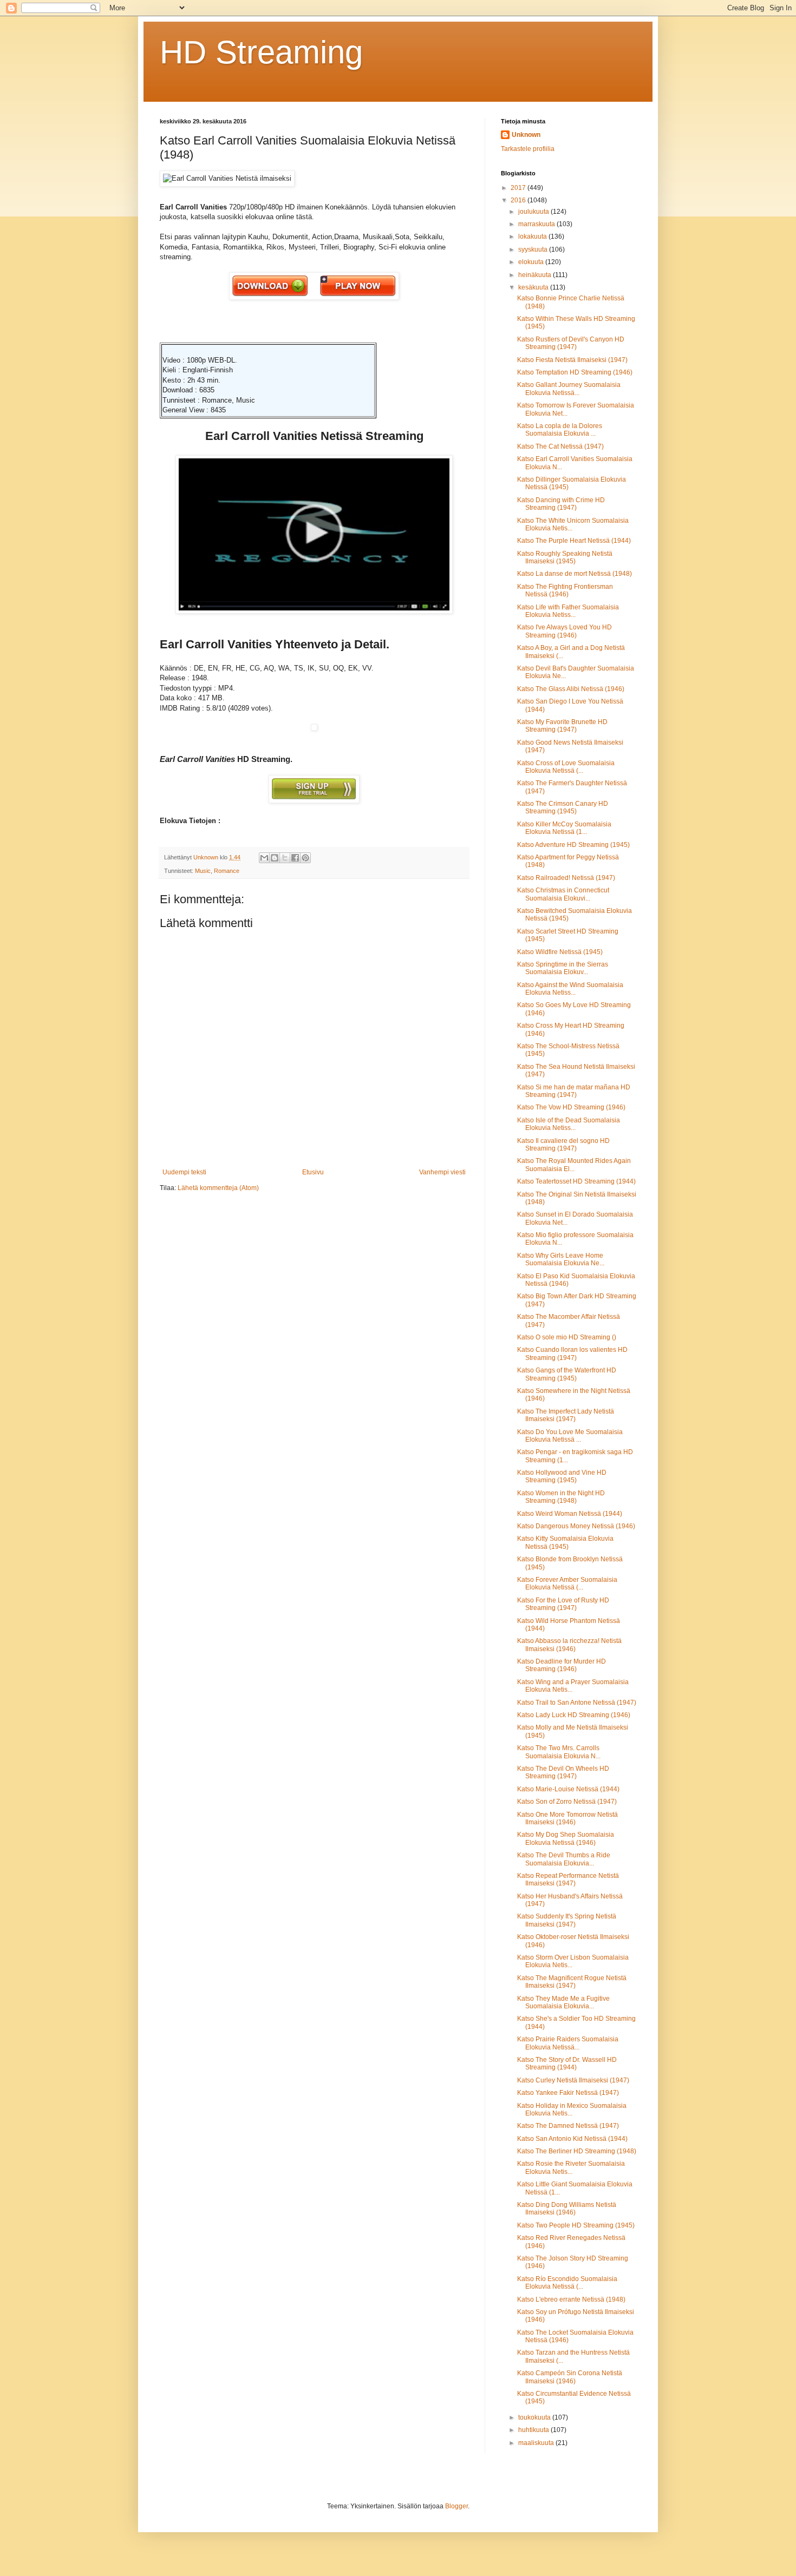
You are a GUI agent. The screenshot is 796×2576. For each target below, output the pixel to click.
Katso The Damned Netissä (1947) (568, 2126)
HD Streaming (261, 52)
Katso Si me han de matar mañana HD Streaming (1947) (574, 1091)
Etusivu (313, 1172)
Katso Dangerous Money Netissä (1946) (576, 1526)
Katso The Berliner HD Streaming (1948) (577, 2151)
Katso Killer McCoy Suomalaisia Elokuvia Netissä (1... (564, 828)
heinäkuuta (536, 275)
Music (203, 871)
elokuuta (532, 262)
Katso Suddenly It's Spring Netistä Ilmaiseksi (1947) (567, 1920)
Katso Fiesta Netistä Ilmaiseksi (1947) (572, 360)
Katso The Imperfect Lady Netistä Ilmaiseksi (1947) (566, 1415)
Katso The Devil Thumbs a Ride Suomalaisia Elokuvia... (564, 1859)
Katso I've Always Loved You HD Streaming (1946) (565, 631)
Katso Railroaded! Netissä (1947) (566, 878)
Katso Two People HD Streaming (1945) (576, 2225)
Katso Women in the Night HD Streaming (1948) (561, 1497)
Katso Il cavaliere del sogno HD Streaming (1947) (563, 1145)
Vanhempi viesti (442, 1172)
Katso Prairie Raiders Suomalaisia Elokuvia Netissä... (568, 2043)
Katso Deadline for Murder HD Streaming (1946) (562, 1665)
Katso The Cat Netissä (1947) (560, 446)
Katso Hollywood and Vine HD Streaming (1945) (562, 1476)
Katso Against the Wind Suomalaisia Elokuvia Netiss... (570, 989)
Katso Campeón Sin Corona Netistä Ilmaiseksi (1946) (570, 2377)
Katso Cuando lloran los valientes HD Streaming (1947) (572, 1353)
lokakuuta (533, 236)
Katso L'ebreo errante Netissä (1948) (571, 2299)
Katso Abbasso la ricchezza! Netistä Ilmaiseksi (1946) (569, 1645)
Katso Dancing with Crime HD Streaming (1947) (561, 504)
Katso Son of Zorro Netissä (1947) (567, 1802)
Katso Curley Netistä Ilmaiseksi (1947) (573, 2080)
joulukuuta (534, 212)
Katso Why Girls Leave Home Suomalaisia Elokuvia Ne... (561, 1259)
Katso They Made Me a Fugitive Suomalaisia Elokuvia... (563, 2002)
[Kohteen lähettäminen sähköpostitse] (264, 858)
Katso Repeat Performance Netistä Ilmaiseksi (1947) (568, 1880)
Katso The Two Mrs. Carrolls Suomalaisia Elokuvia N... (559, 1752)
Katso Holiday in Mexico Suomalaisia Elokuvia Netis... (572, 2110)
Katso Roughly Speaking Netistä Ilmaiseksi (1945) (565, 557)
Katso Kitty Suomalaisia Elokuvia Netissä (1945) (565, 1542)
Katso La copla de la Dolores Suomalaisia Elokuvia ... (560, 430)
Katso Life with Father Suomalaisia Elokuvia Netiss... (568, 611)
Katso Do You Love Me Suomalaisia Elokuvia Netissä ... (570, 1436)
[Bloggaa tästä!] (275, 858)
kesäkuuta (534, 287)
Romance (227, 871)
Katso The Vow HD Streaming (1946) (571, 1107)
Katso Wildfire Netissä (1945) (560, 952)
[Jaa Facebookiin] (295, 858)
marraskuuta (537, 224)
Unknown (526, 135)
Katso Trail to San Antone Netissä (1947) (577, 1703)
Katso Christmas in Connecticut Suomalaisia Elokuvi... (563, 894)
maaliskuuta (537, 2443)
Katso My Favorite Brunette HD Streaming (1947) (562, 726)
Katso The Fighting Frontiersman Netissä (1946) (565, 590)
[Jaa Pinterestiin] (305, 858)
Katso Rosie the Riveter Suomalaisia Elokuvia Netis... (571, 2167)
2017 (519, 188)
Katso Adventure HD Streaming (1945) (573, 845)
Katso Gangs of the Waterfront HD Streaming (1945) (567, 1374)
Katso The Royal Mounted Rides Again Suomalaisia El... (574, 1165)
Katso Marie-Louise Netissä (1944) (568, 1789)
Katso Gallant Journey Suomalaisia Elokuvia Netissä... (569, 389)
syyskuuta (534, 249)
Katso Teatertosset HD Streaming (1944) (576, 1181)
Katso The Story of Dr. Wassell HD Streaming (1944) (567, 2064)
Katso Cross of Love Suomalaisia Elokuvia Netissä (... (566, 767)
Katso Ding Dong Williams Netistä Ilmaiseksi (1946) (567, 2209)
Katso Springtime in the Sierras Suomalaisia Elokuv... (563, 968)
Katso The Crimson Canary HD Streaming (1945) (563, 807)
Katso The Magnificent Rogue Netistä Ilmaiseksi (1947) (572, 1982)
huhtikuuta (534, 2430)
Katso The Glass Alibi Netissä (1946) (571, 689)
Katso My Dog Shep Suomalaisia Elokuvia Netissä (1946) (566, 1838)
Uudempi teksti (184, 1172)
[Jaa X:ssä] (285, 858)
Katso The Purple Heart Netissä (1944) (574, 541)
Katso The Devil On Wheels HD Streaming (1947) (563, 1772)
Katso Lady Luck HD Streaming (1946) (574, 1715)
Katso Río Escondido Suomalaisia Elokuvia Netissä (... (567, 2283)
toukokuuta (535, 2417)
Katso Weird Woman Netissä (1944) (570, 1514)
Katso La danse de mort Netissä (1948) (575, 574)
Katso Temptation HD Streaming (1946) (575, 372)
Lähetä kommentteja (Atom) (218, 1188)
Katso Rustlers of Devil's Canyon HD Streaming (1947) (571, 343)
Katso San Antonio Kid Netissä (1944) (572, 2139)
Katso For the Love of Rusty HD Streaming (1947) (563, 1604)
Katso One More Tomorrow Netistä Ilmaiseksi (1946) (567, 1818)
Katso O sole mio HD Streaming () (567, 1337)
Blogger (456, 2506)
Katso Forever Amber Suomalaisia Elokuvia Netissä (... (567, 1583)
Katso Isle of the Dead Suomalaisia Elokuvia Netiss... (569, 1124)
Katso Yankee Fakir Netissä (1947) (568, 2093)
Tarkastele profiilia (528, 149)
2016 (519, 200)
